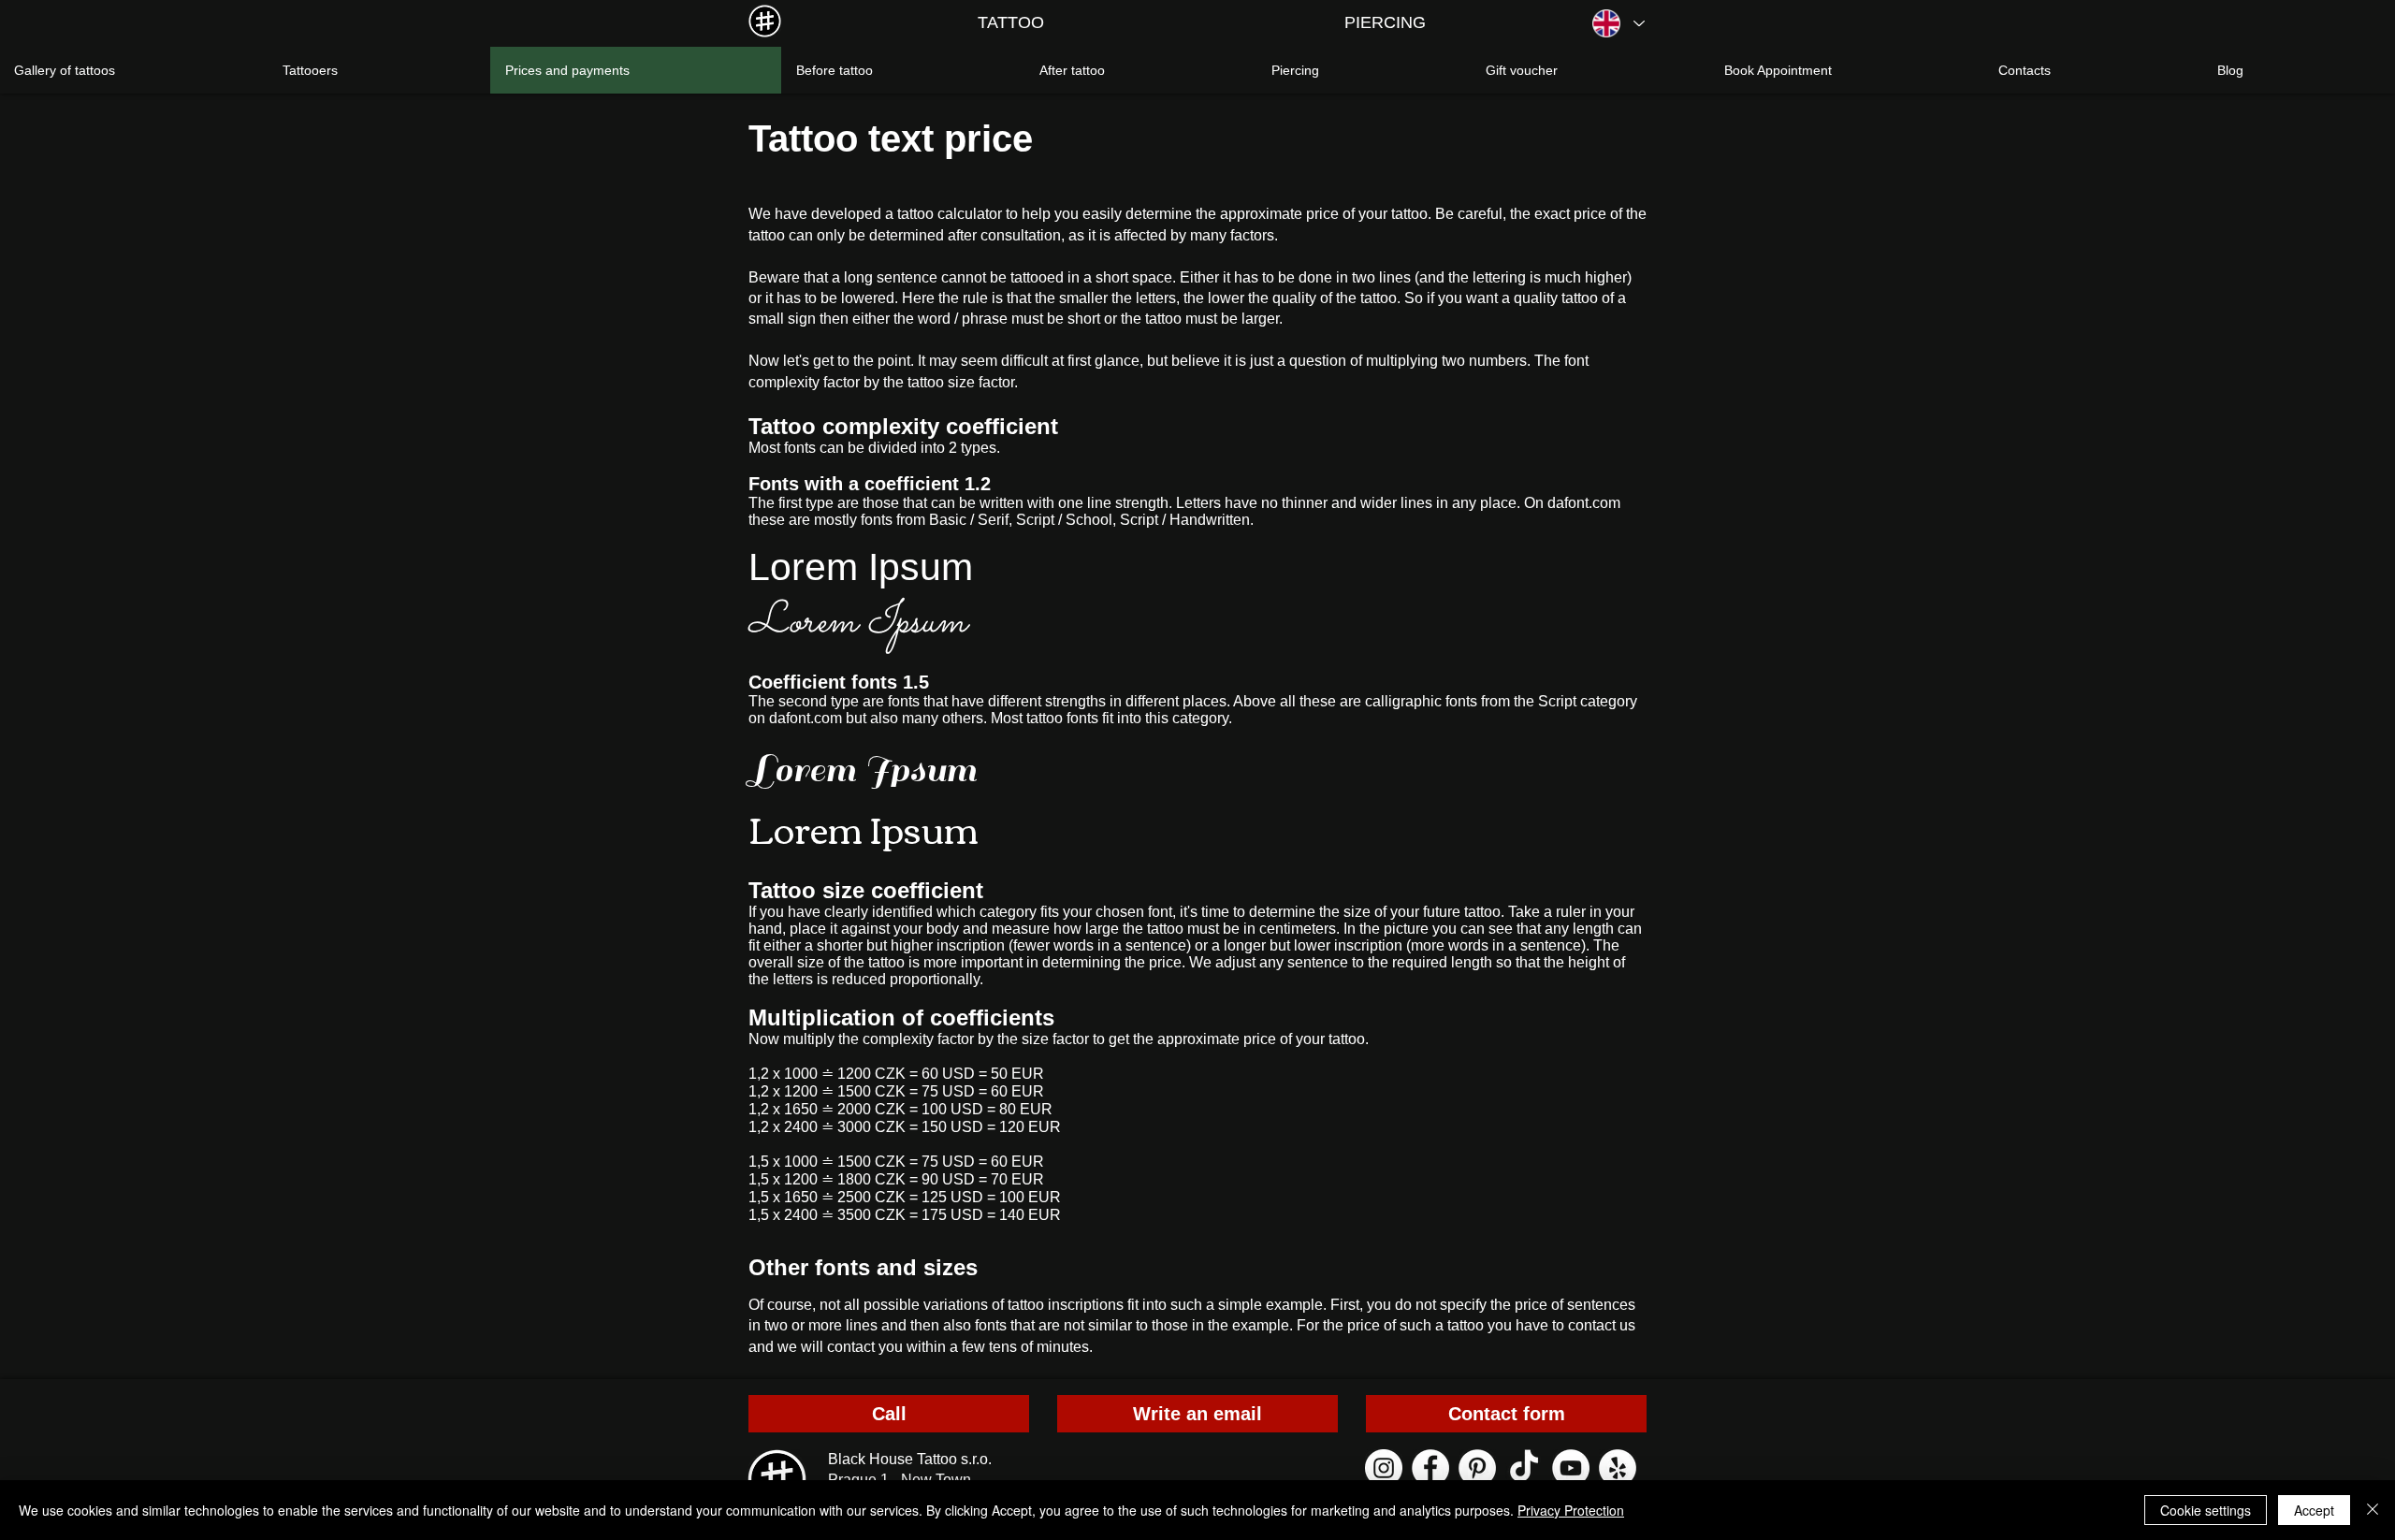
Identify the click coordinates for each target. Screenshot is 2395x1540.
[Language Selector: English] (1618, 23)
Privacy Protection (1571, 1510)
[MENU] (765, 21)
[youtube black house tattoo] (1571, 1468)
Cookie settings (2206, 1510)
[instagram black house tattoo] (1384, 1468)
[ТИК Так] (1524, 1468)
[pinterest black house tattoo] (1477, 1468)
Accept (2314, 1510)
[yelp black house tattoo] (1618, 1468)
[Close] (2373, 1510)
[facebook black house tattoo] (1430, 1468)
